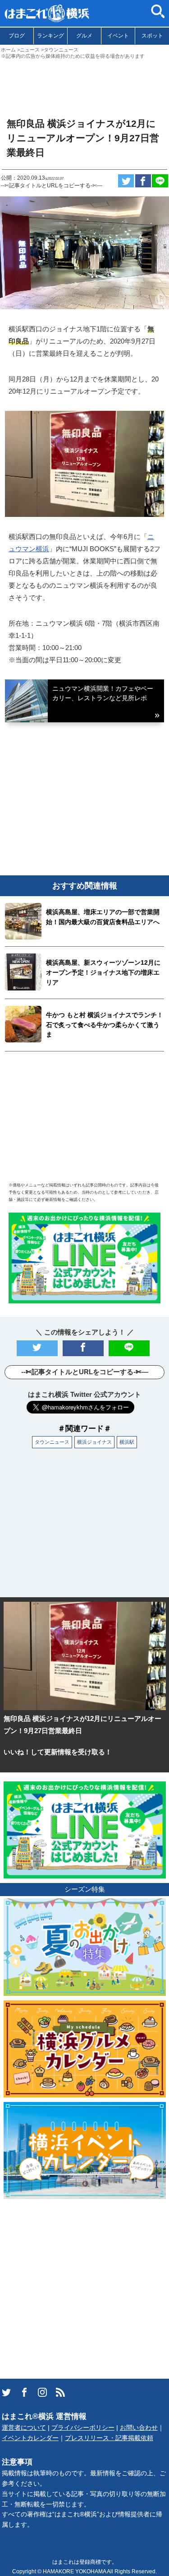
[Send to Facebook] (143, 181)
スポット (152, 36)
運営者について (24, 2428)
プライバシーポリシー (83, 2428)
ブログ (17, 36)
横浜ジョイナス (94, 1442)
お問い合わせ (139, 2428)
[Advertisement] (84, 84)
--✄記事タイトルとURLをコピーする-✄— (52, 186)
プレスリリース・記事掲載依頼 (109, 2438)
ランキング (50, 36)
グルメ (84, 36)
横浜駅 (127, 1442)
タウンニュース (52, 1442)
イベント (118, 36)
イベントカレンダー (30, 2438)
